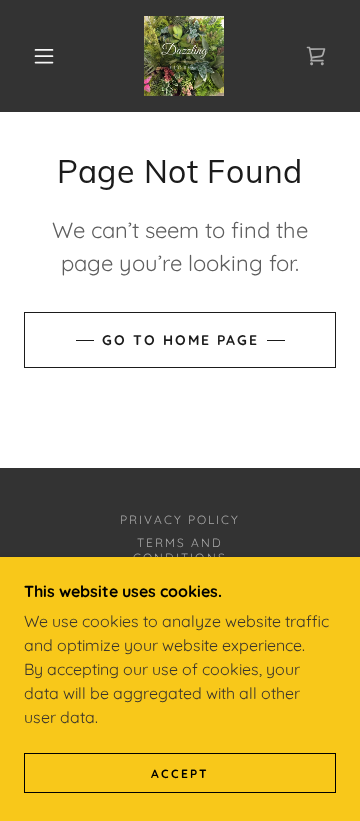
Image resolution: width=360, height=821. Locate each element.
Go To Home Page (180, 340)
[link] (184, 56)
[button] (44, 56)
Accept (180, 773)
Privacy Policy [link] (180, 519)
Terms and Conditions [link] (179, 550)
